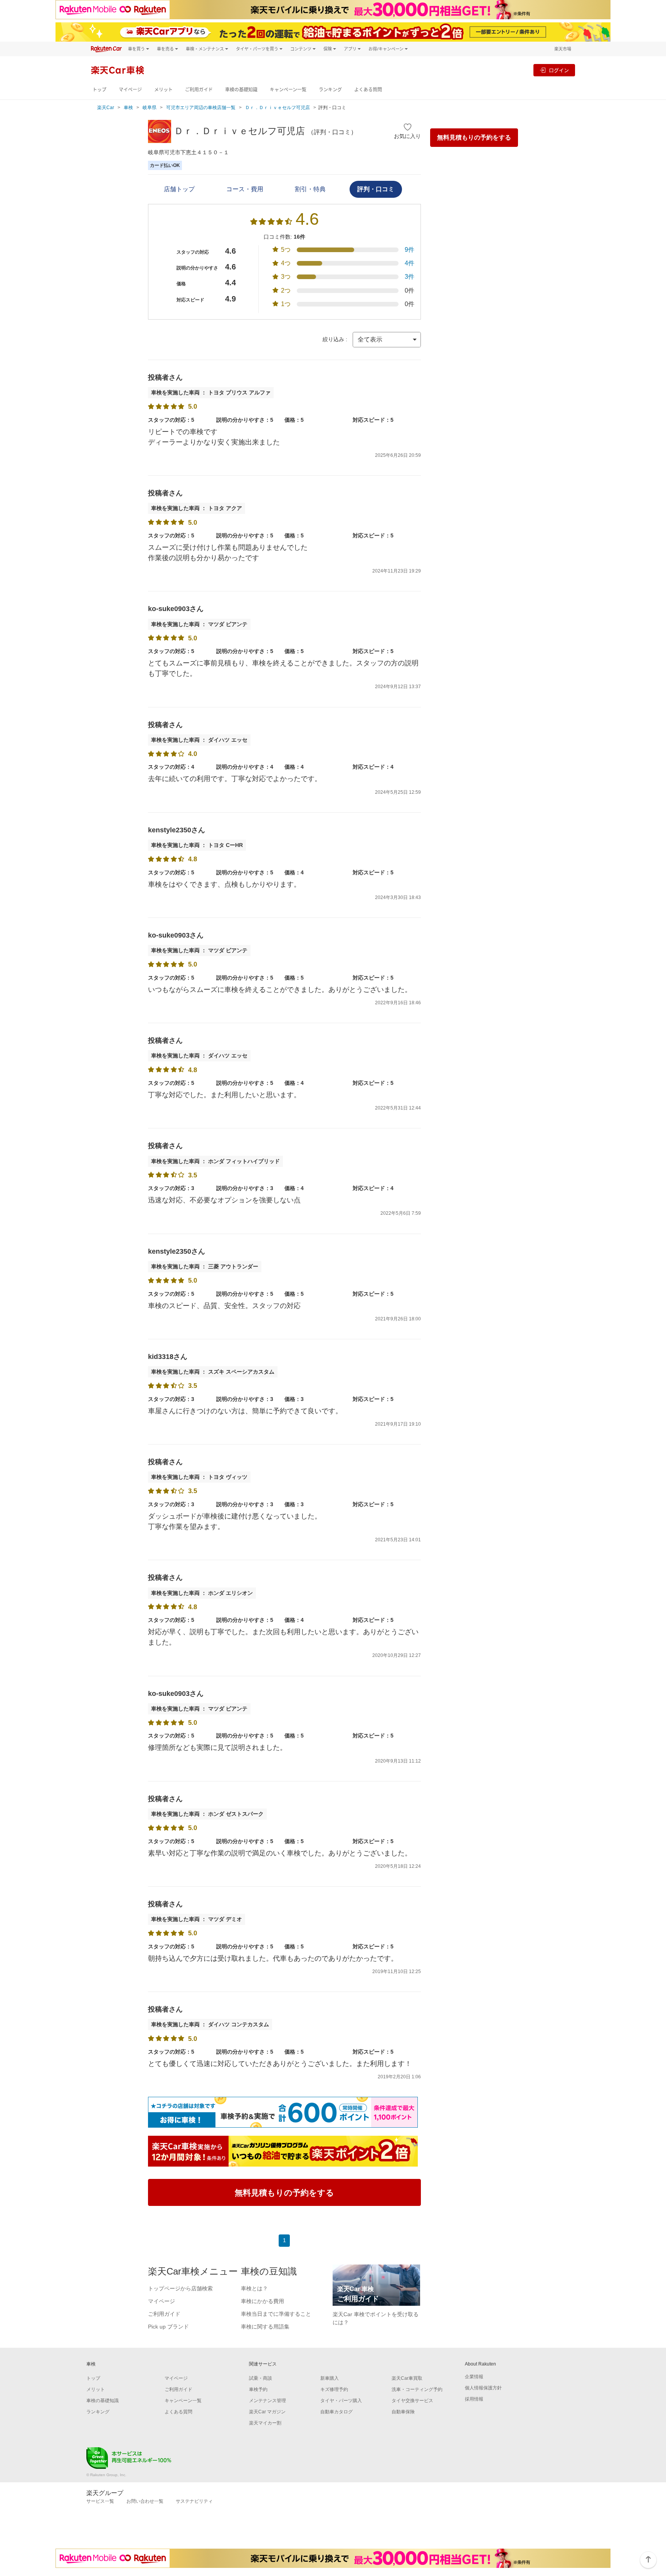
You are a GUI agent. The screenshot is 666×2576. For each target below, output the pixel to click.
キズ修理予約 (334, 2389)
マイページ (130, 90)
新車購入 (330, 2378)
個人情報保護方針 (483, 2388)
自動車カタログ (336, 2412)
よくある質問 (368, 90)
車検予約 (258, 2389)
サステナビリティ (194, 2501)
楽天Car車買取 (407, 2378)
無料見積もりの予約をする (474, 137)
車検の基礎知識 (241, 90)
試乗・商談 (261, 2378)
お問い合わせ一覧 (145, 2501)
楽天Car (106, 108)
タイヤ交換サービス (412, 2401)
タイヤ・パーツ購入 (341, 2401)
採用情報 (474, 2399)
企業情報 (474, 2377)
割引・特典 (310, 189)
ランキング (330, 90)
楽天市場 (563, 49)
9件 (410, 250)
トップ (99, 90)
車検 (128, 108)
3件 (410, 277)
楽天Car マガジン (267, 2412)
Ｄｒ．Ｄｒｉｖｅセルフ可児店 (277, 108)
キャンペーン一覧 (288, 90)
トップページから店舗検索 (180, 2288)
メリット (163, 90)
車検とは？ (254, 2288)
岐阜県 (150, 108)
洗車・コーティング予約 (417, 2389)
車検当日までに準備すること (276, 2314)
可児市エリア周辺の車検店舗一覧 (201, 108)
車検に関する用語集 (265, 2327)
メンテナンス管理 (267, 2401)
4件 (410, 263)
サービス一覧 (100, 2501)
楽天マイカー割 (265, 2423)
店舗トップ (179, 189)
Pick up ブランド (168, 2327)
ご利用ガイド (199, 90)
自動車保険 (403, 2412)
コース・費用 (245, 189)
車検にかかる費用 (262, 2301)
